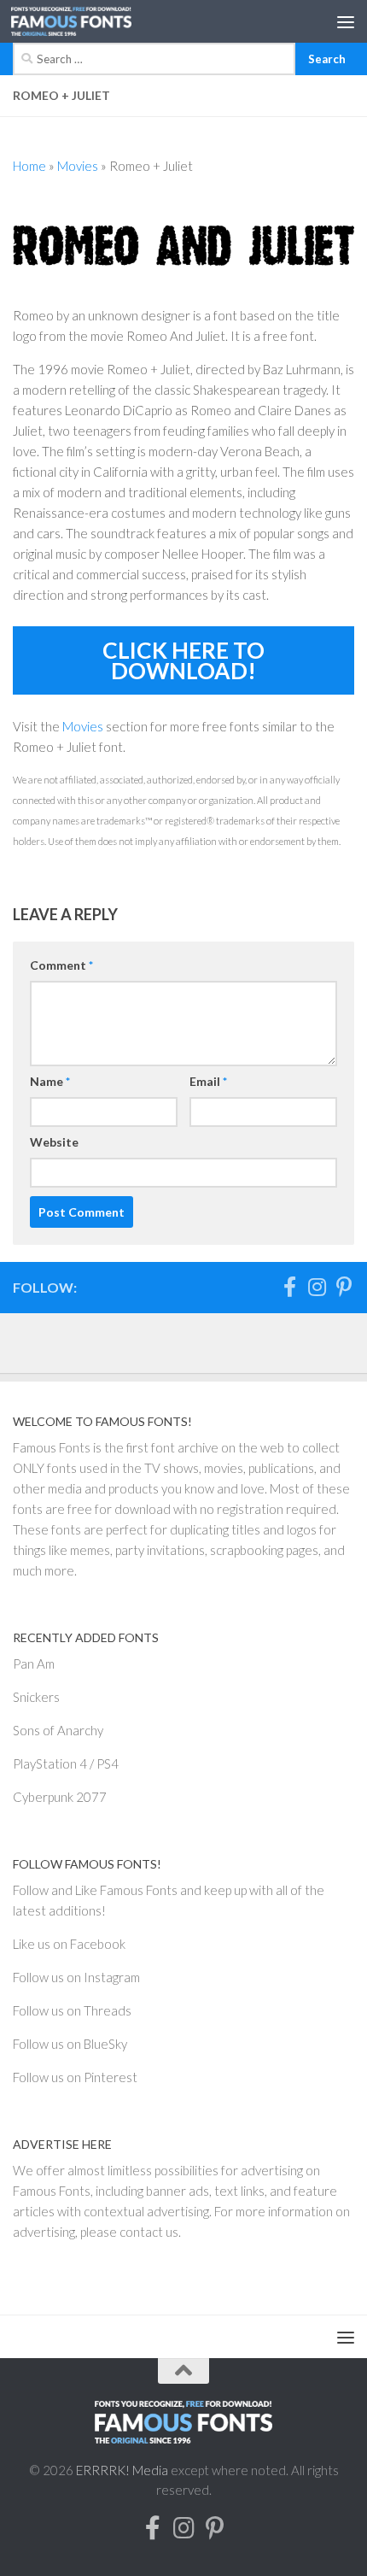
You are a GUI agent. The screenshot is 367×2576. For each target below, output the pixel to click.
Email (208, 1081)
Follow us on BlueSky (70, 2044)
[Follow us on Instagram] (317, 1287)
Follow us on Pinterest (75, 2077)
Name (50, 1081)
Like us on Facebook (69, 1944)
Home (29, 166)
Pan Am (34, 1664)
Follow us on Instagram (76, 1977)
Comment (61, 965)
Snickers (36, 1697)
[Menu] (346, 21)
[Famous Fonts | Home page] (91, 21)
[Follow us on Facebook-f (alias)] (289, 1287)
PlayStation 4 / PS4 (66, 1763)
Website (54, 1142)
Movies (78, 166)
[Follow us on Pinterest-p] (344, 1287)
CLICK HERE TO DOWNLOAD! (183, 660)
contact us (149, 2232)
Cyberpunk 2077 (60, 1797)
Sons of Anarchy (58, 1730)
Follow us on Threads (72, 2010)
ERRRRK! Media (122, 2470)
